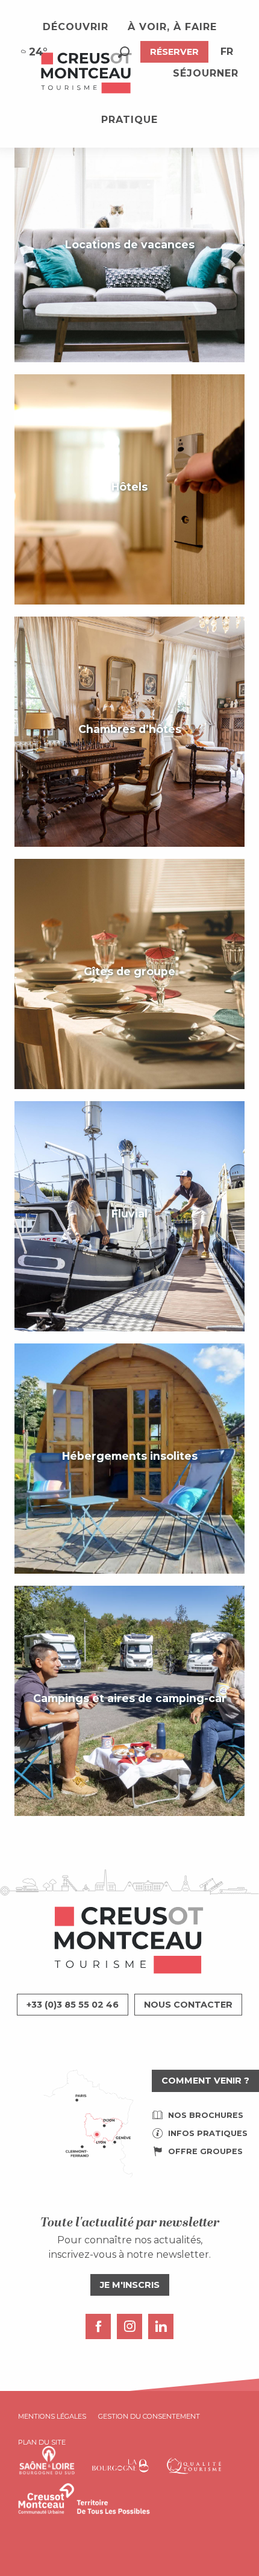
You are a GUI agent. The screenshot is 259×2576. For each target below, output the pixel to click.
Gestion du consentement (149, 2416)
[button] (124, 52)
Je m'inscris (130, 2285)
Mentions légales (52, 2416)
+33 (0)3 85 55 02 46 (73, 2005)
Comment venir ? (205, 2081)
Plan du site (42, 2442)
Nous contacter (188, 2005)
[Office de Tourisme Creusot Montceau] (87, 74)
